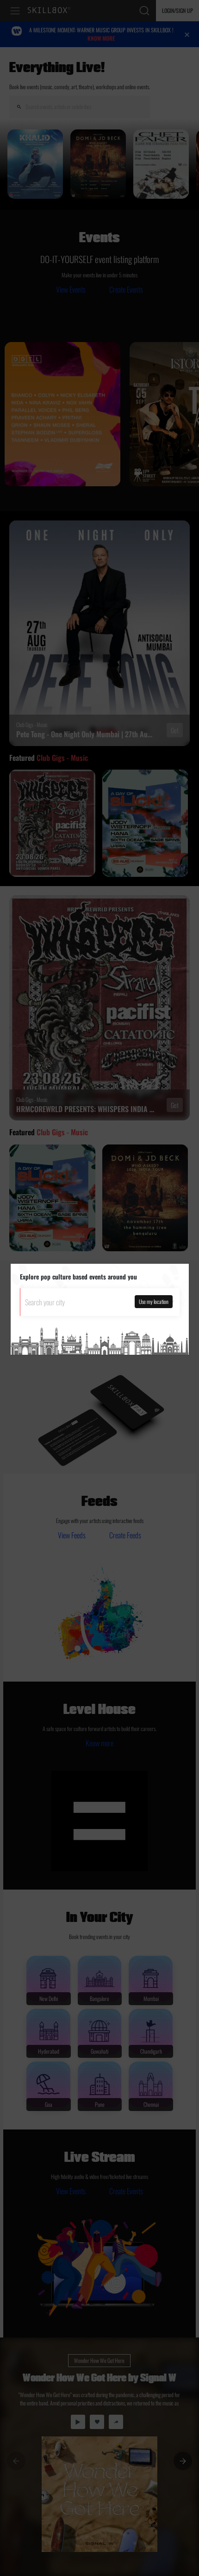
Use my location (154, 1301)
